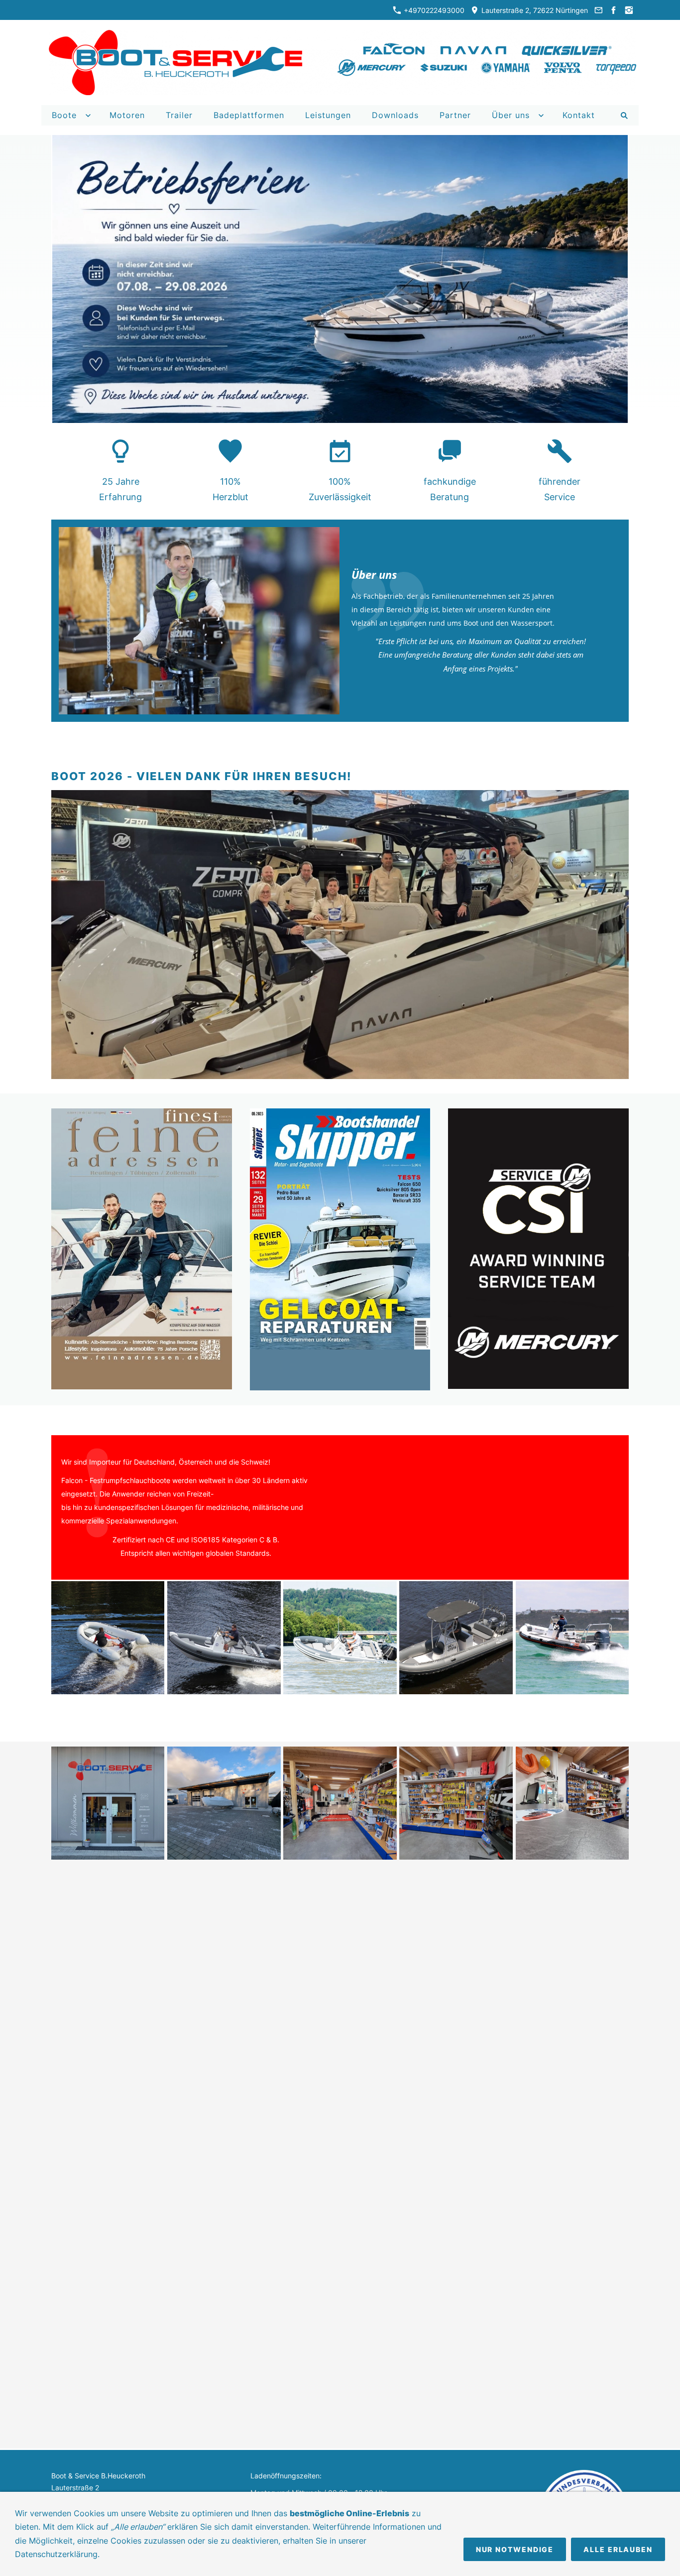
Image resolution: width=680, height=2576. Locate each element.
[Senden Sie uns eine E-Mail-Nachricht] (598, 10)
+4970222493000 (433, 10)
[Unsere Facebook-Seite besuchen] (614, 10)
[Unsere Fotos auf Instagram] (629, 10)
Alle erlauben (618, 2549)
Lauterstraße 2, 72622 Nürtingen (534, 10)
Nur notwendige (515, 2549)
